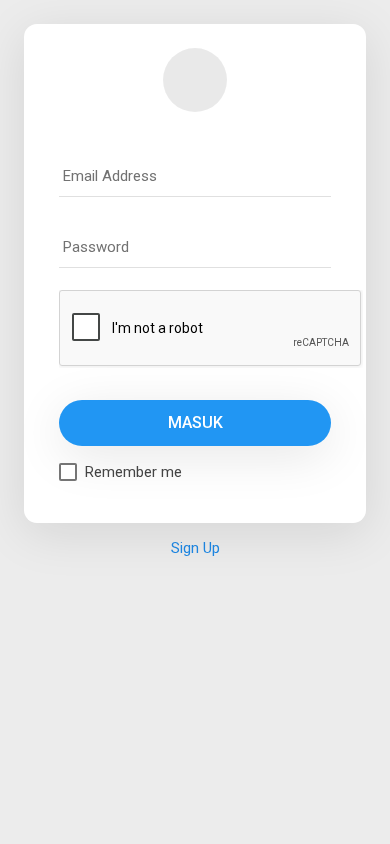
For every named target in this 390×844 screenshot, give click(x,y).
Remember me (133, 472)
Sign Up (195, 548)
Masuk (195, 422)
